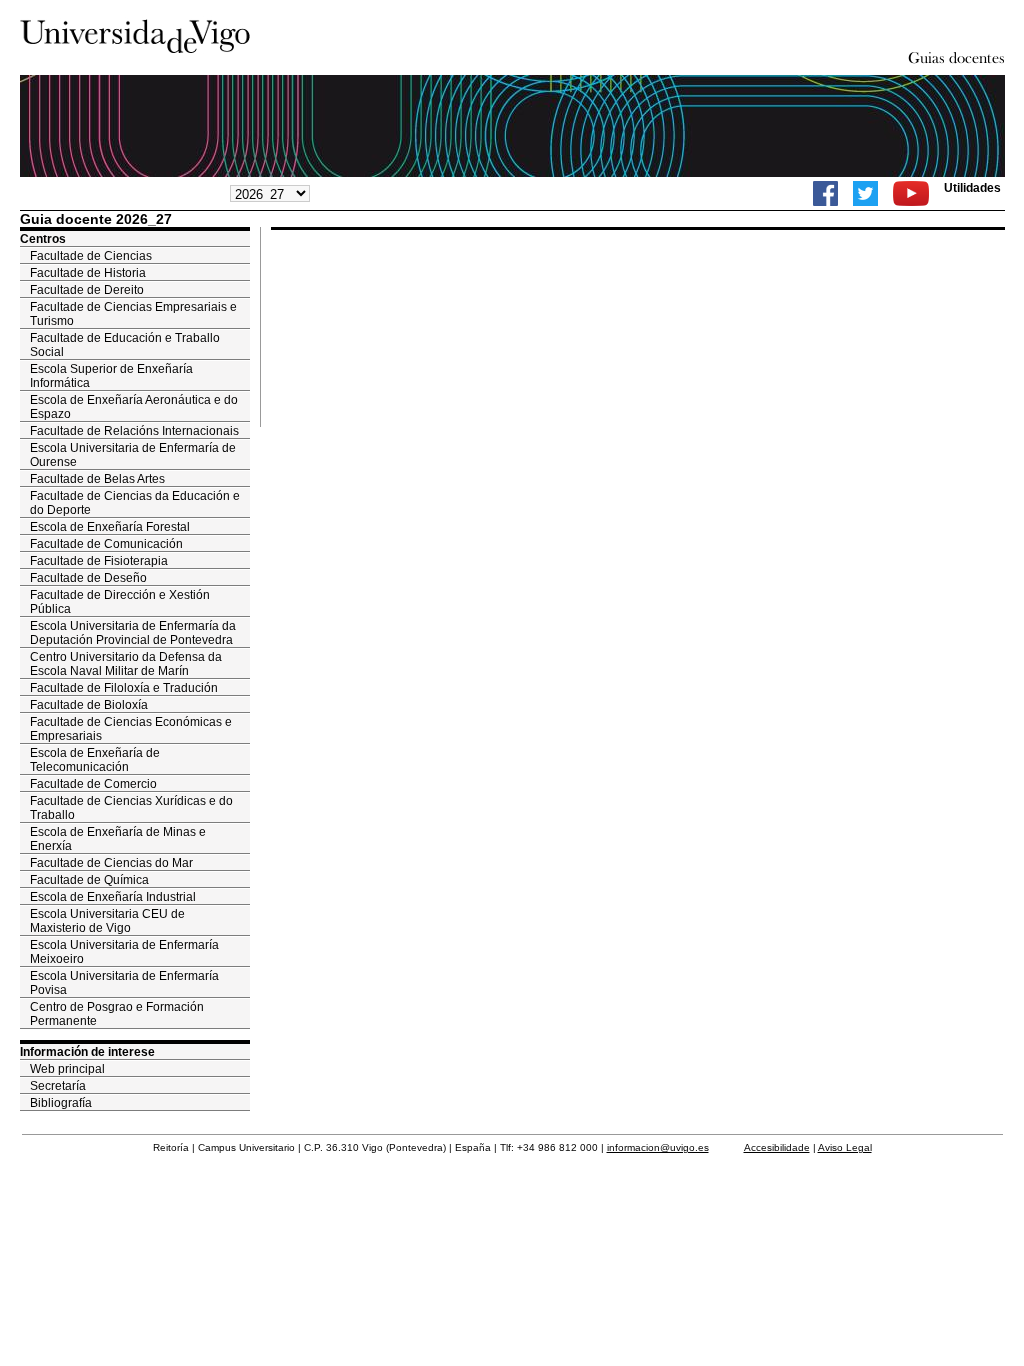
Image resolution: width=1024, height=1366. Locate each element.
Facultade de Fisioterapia (99, 561)
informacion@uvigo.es (658, 1147)
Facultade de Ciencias (91, 256)
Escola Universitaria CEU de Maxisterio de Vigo (107, 921)
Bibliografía (61, 1103)
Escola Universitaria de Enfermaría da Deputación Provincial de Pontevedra (133, 633)
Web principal (67, 1069)
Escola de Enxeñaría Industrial (113, 897)
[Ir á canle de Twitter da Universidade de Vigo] (865, 193)
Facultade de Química (89, 880)
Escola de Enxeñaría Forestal (110, 527)
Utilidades (972, 188)
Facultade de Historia (88, 273)
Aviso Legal (845, 1147)
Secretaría (58, 1086)
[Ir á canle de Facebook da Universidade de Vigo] (825, 193)
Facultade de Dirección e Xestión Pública (120, 602)
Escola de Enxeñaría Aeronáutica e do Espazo (134, 407)
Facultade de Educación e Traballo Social (125, 345)
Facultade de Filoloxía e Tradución (124, 688)
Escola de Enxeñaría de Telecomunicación (95, 760)
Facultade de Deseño (88, 578)
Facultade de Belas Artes (97, 479)
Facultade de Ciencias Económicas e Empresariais (131, 729)
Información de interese (87, 1052)
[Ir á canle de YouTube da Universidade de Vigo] (911, 193)
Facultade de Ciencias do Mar (111, 863)
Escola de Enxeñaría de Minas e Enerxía (118, 839)
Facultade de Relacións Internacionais (134, 431)
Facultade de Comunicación (106, 544)
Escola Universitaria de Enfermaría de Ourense (133, 455)
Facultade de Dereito (87, 290)
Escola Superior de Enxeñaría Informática (111, 376)
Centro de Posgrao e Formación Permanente (117, 1014)
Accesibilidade (777, 1147)
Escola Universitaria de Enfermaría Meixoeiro (124, 952)
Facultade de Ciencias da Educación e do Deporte (135, 503)
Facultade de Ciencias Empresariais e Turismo (133, 314)
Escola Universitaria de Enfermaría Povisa (124, 983)
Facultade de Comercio (93, 784)
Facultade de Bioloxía (89, 705)
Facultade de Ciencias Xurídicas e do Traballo (131, 808)
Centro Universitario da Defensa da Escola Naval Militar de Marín (126, 664)
